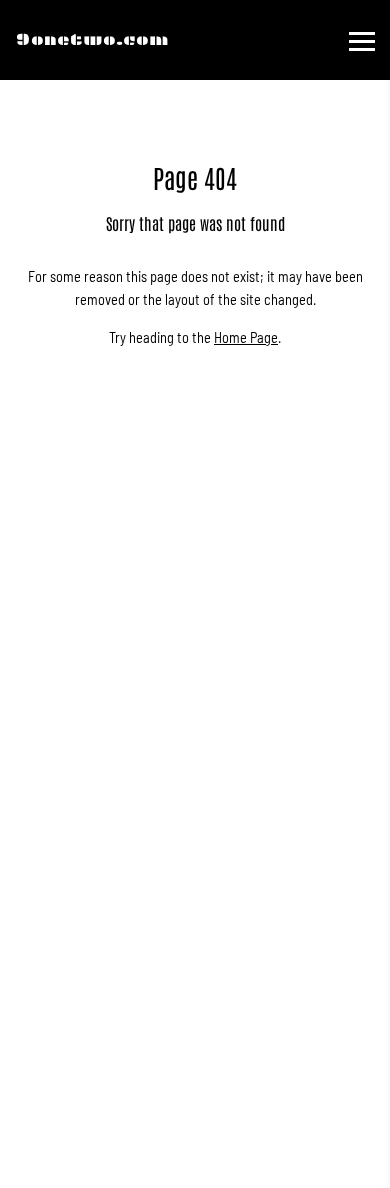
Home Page (246, 337)
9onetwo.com (92, 39)
